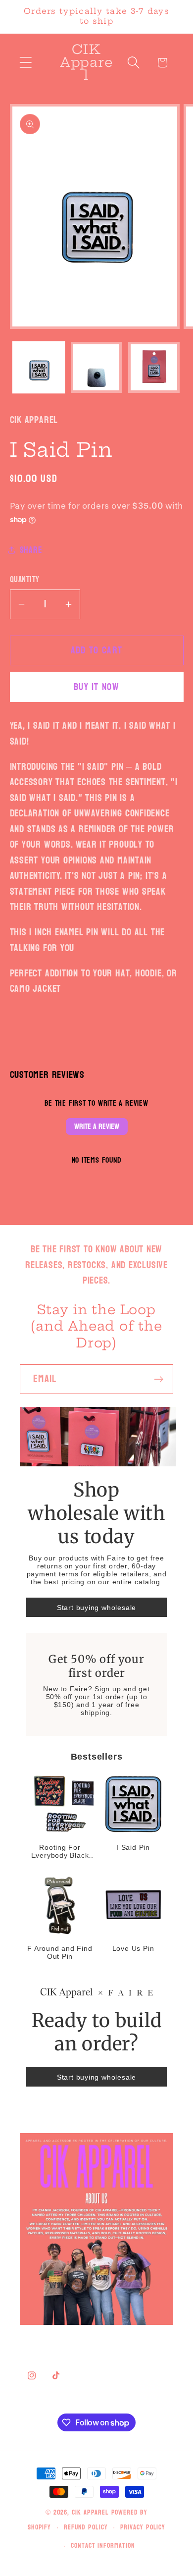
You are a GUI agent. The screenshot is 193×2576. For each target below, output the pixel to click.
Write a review (97, 1126)
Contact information (103, 2546)
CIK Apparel (92, 2512)
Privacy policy (143, 2527)
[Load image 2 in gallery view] (96, 368)
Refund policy (86, 2527)
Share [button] (31, 550)
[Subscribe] (159, 1379)
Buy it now (96, 687)
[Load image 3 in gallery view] (154, 368)
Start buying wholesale (96, 1608)
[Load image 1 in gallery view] (39, 368)
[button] (25, 63)
